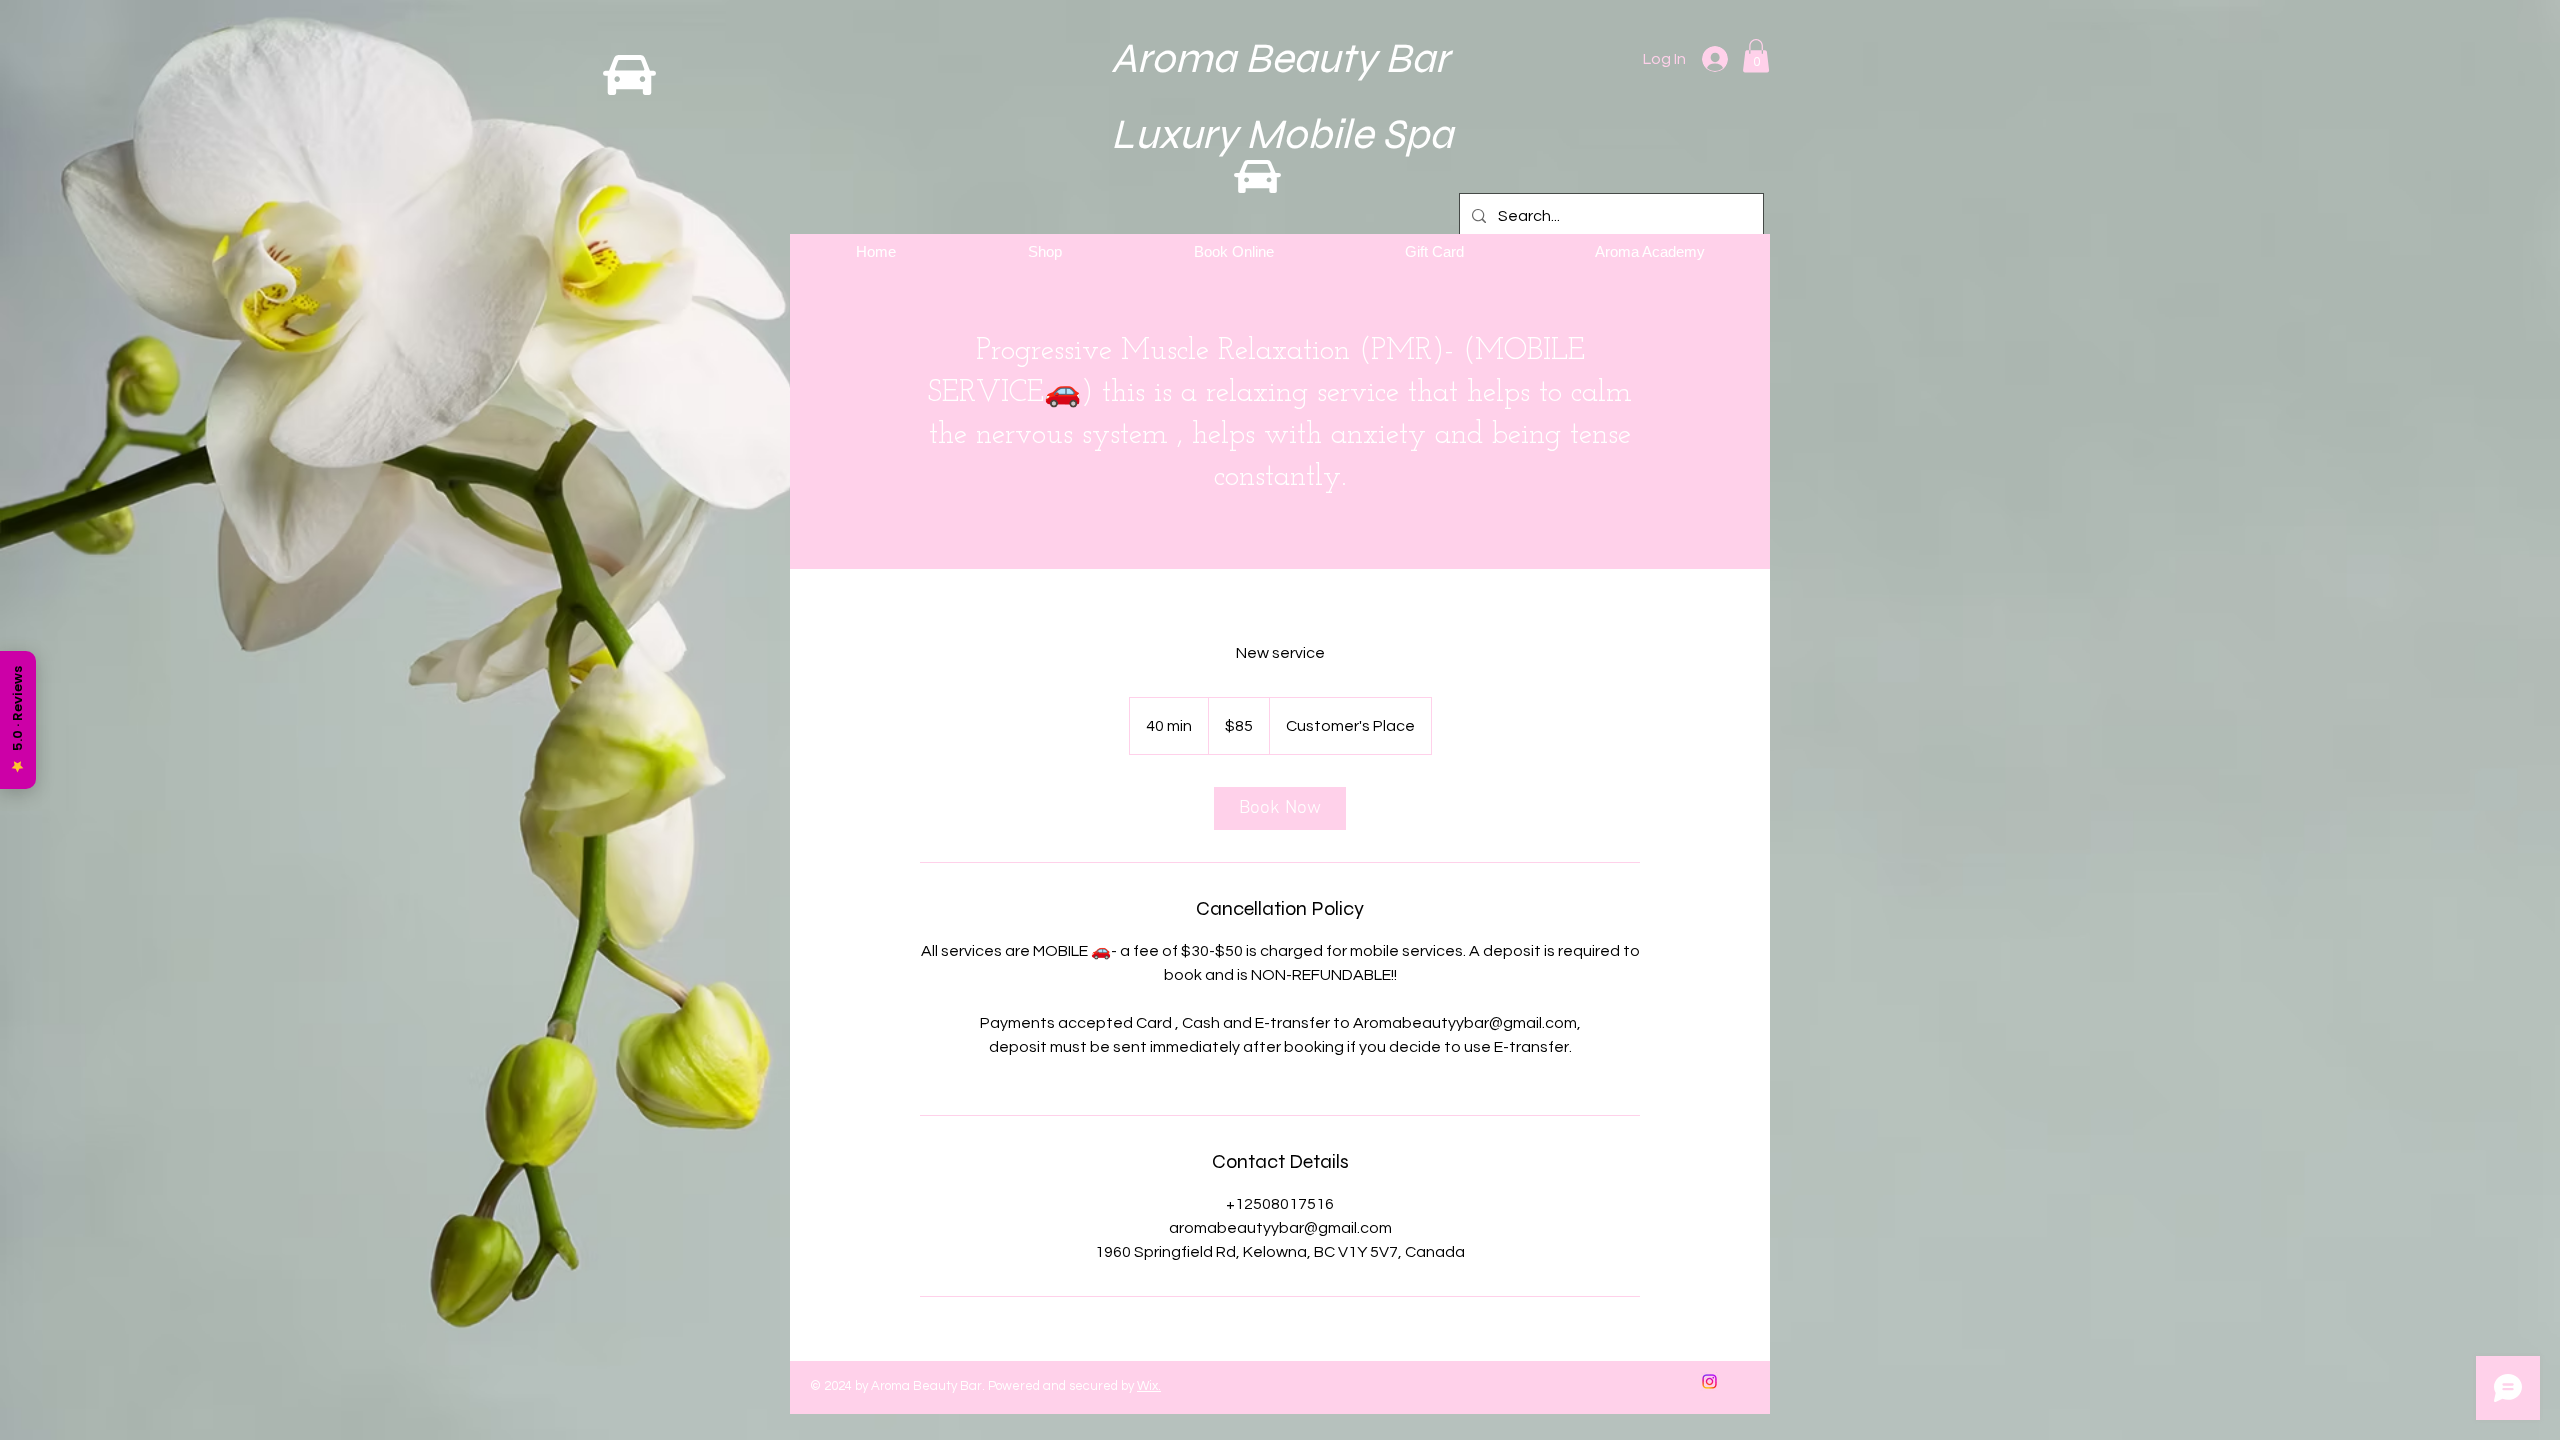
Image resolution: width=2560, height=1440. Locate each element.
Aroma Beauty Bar (1248, 58)
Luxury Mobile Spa (1255, 134)
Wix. (1149, 1386)
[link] (1280, 808)
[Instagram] (1709, 1381)
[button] (1756, 55)
